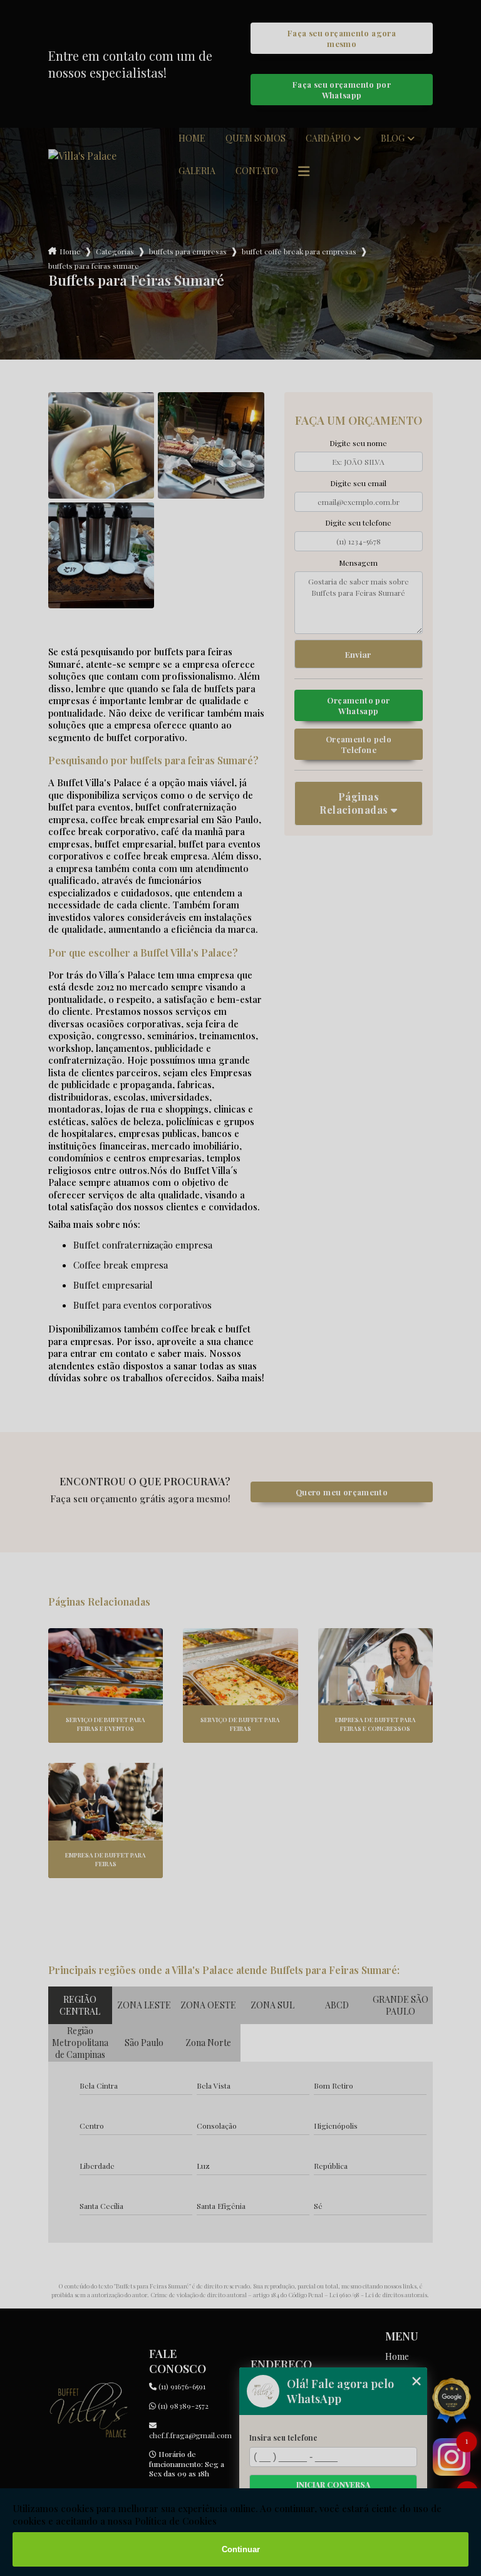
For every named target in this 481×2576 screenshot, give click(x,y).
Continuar (241, 2549)
